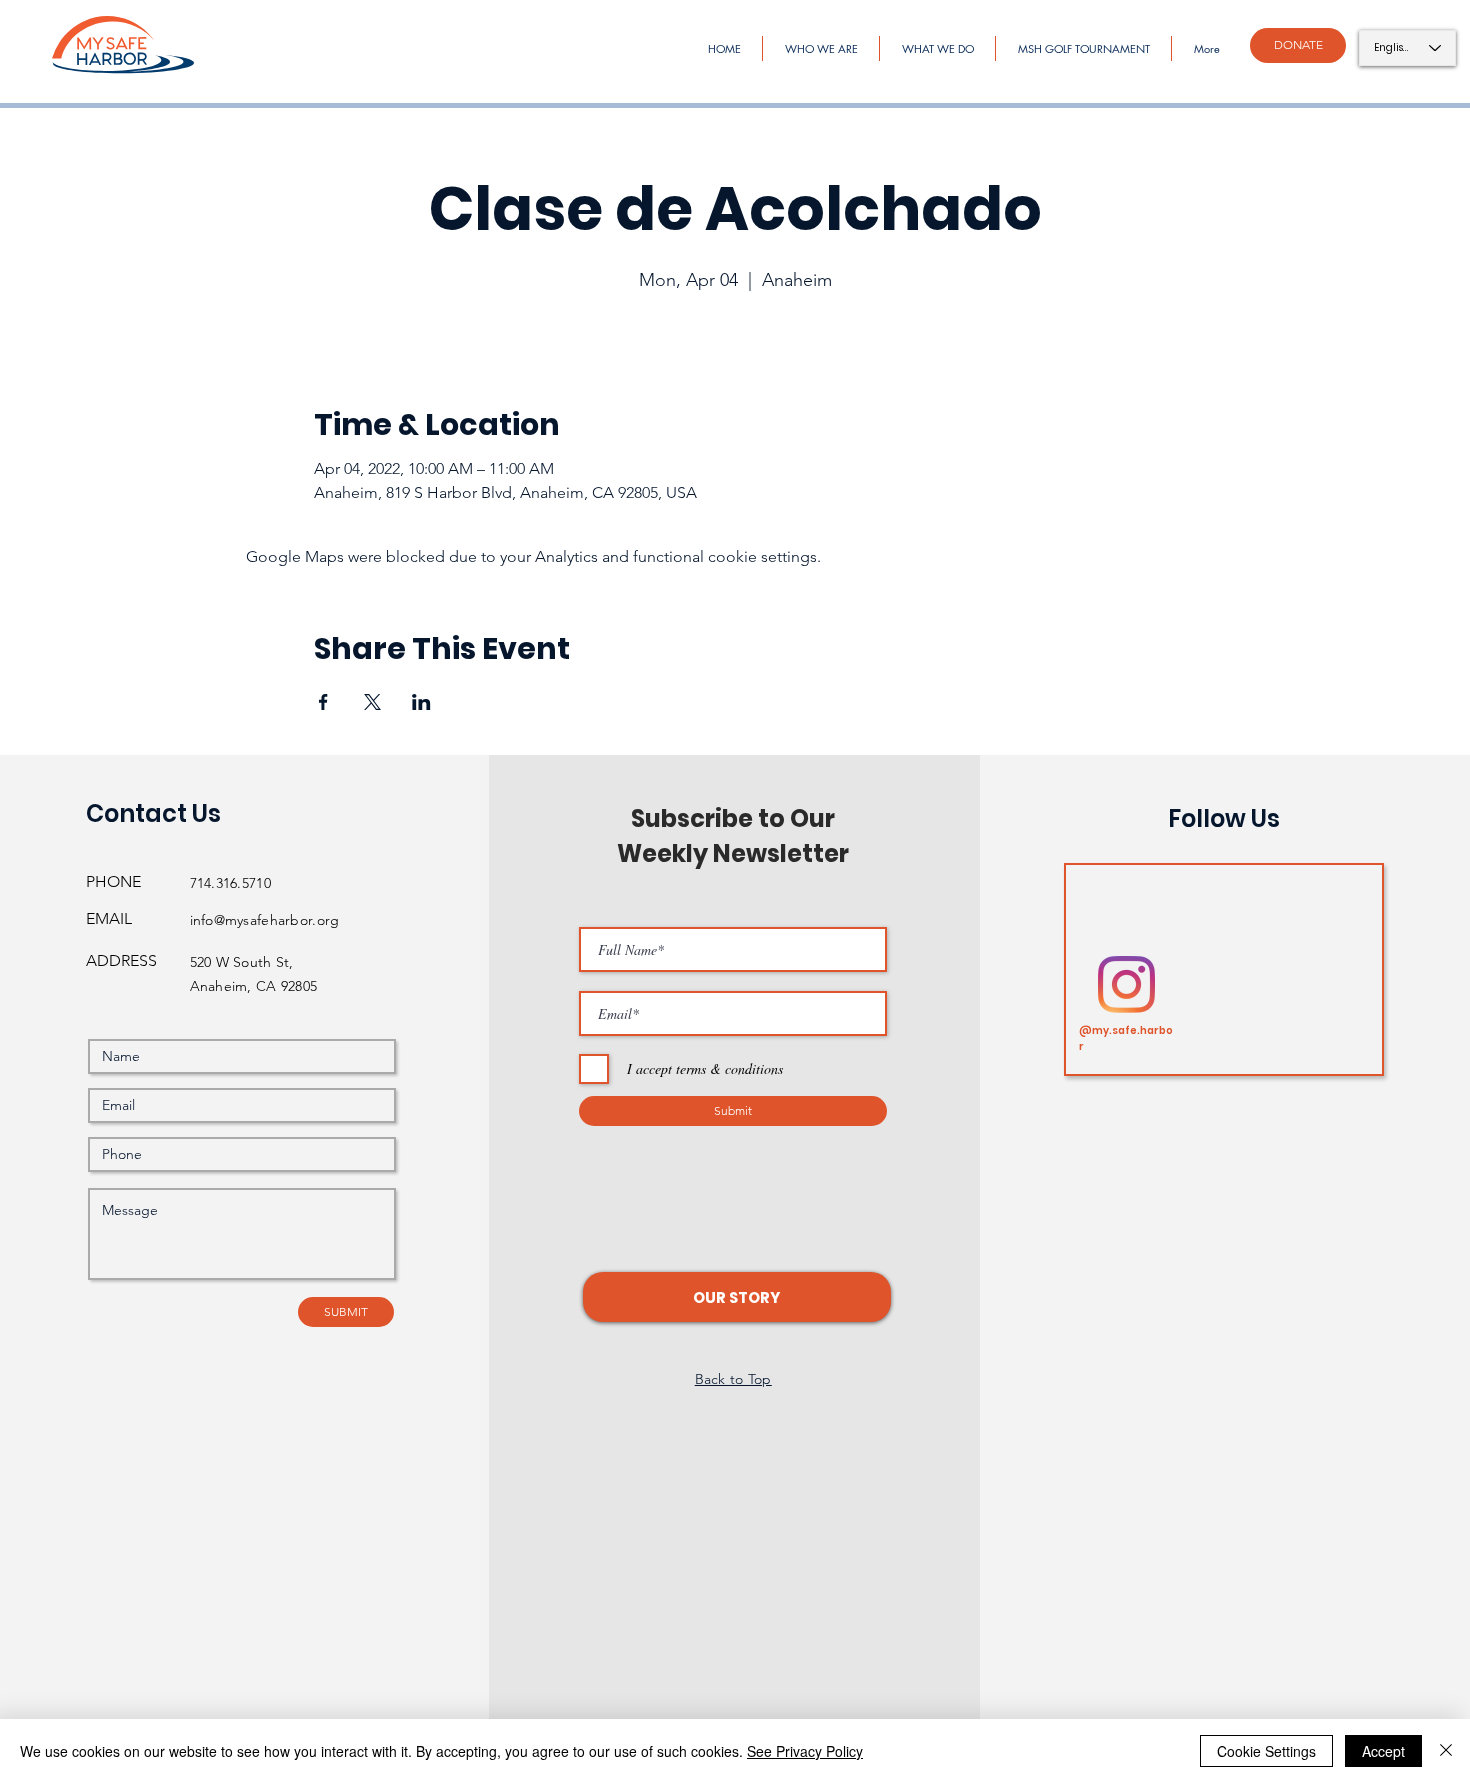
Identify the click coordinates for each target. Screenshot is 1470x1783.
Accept (1383, 1751)
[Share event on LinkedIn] (421, 702)
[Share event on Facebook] (323, 702)
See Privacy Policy (805, 1751)
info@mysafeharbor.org (265, 920)
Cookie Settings (1266, 1751)
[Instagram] (1126, 984)
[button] (737, 1297)
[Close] (1446, 1751)
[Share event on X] (372, 702)
